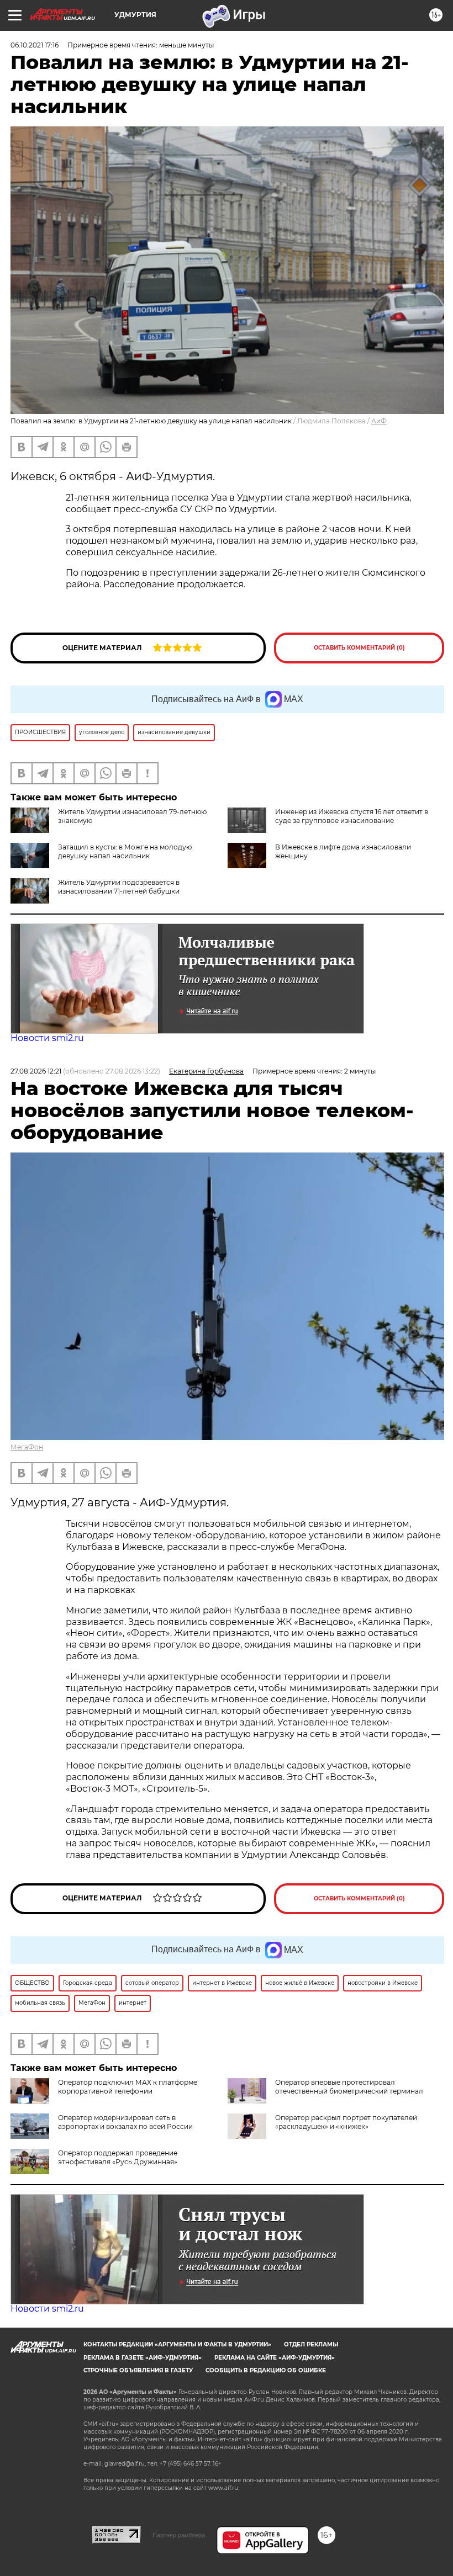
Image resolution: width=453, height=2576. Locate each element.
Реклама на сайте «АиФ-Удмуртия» (275, 2358)
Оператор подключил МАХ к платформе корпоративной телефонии (128, 2087)
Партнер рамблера (179, 2535)
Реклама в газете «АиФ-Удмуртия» (143, 2358)
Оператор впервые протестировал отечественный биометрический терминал (349, 2087)
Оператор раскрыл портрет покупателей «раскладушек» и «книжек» (346, 2122)
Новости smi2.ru (47, 1038)
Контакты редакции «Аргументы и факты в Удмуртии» (177, 2344)
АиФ (379, 421)
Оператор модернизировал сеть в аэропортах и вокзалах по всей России (125, 2122)
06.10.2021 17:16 (35, 45)
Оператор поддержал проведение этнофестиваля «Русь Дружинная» (118, 2157)
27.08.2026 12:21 (36, 1071)
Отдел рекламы (311, 2344)
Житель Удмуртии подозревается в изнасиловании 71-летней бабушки (119, 887)
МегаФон (27, 1447)
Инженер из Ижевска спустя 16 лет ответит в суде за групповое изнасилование (352, 816)
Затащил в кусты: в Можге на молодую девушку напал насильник (125, 851)
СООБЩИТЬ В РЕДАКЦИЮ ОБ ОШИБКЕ (266, 2370)
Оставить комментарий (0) (359, 648)
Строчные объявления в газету (138, 2370)
